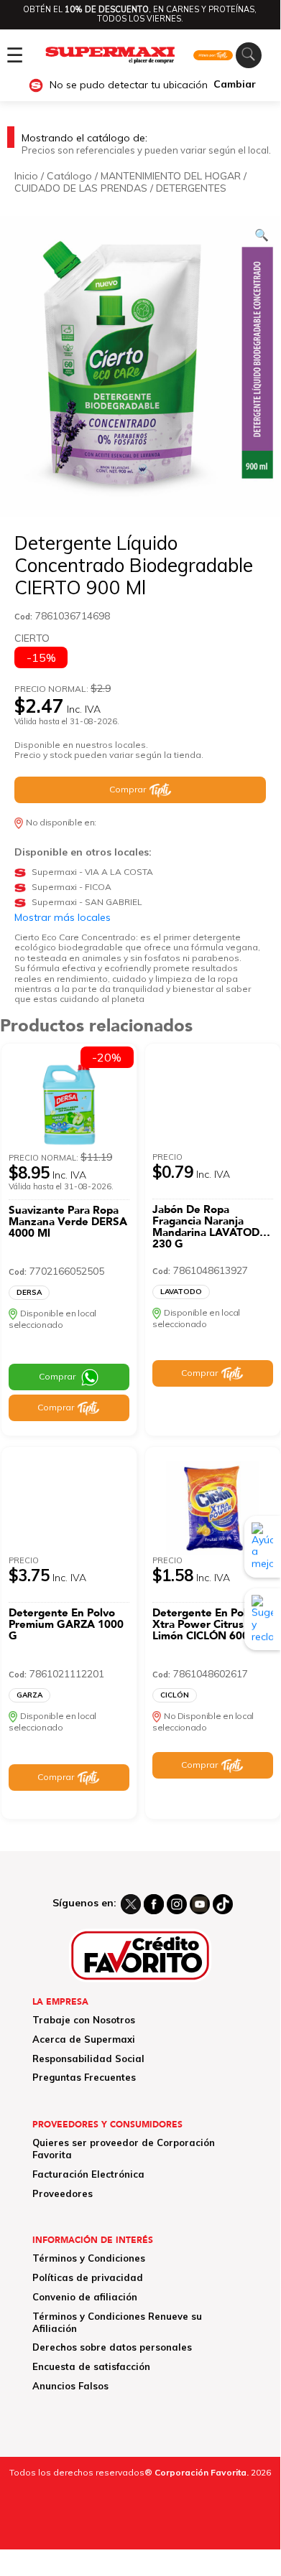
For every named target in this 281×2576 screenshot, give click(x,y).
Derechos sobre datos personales (112, 2347)
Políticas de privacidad (88, 2277)
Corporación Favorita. (202, 2472)
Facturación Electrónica (88, 2174)
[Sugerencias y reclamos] (262, 1619)
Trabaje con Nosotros (84, 2020)
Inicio (26, 176)
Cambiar (235, 84)
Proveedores (63, 2193)
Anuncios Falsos (70, 2386)
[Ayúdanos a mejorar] (262, 1547)
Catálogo (69, 176)
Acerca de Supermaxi (84, 2039)
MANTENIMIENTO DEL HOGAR (171, 176)
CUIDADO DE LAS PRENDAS (81, 188)
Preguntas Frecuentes (84, 2077)
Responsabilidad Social (88, 2059)
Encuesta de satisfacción (91, 2366)
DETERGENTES (191, 188)
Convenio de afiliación (85, 2297)
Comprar (128, 789)
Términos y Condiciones (89, 2258)
